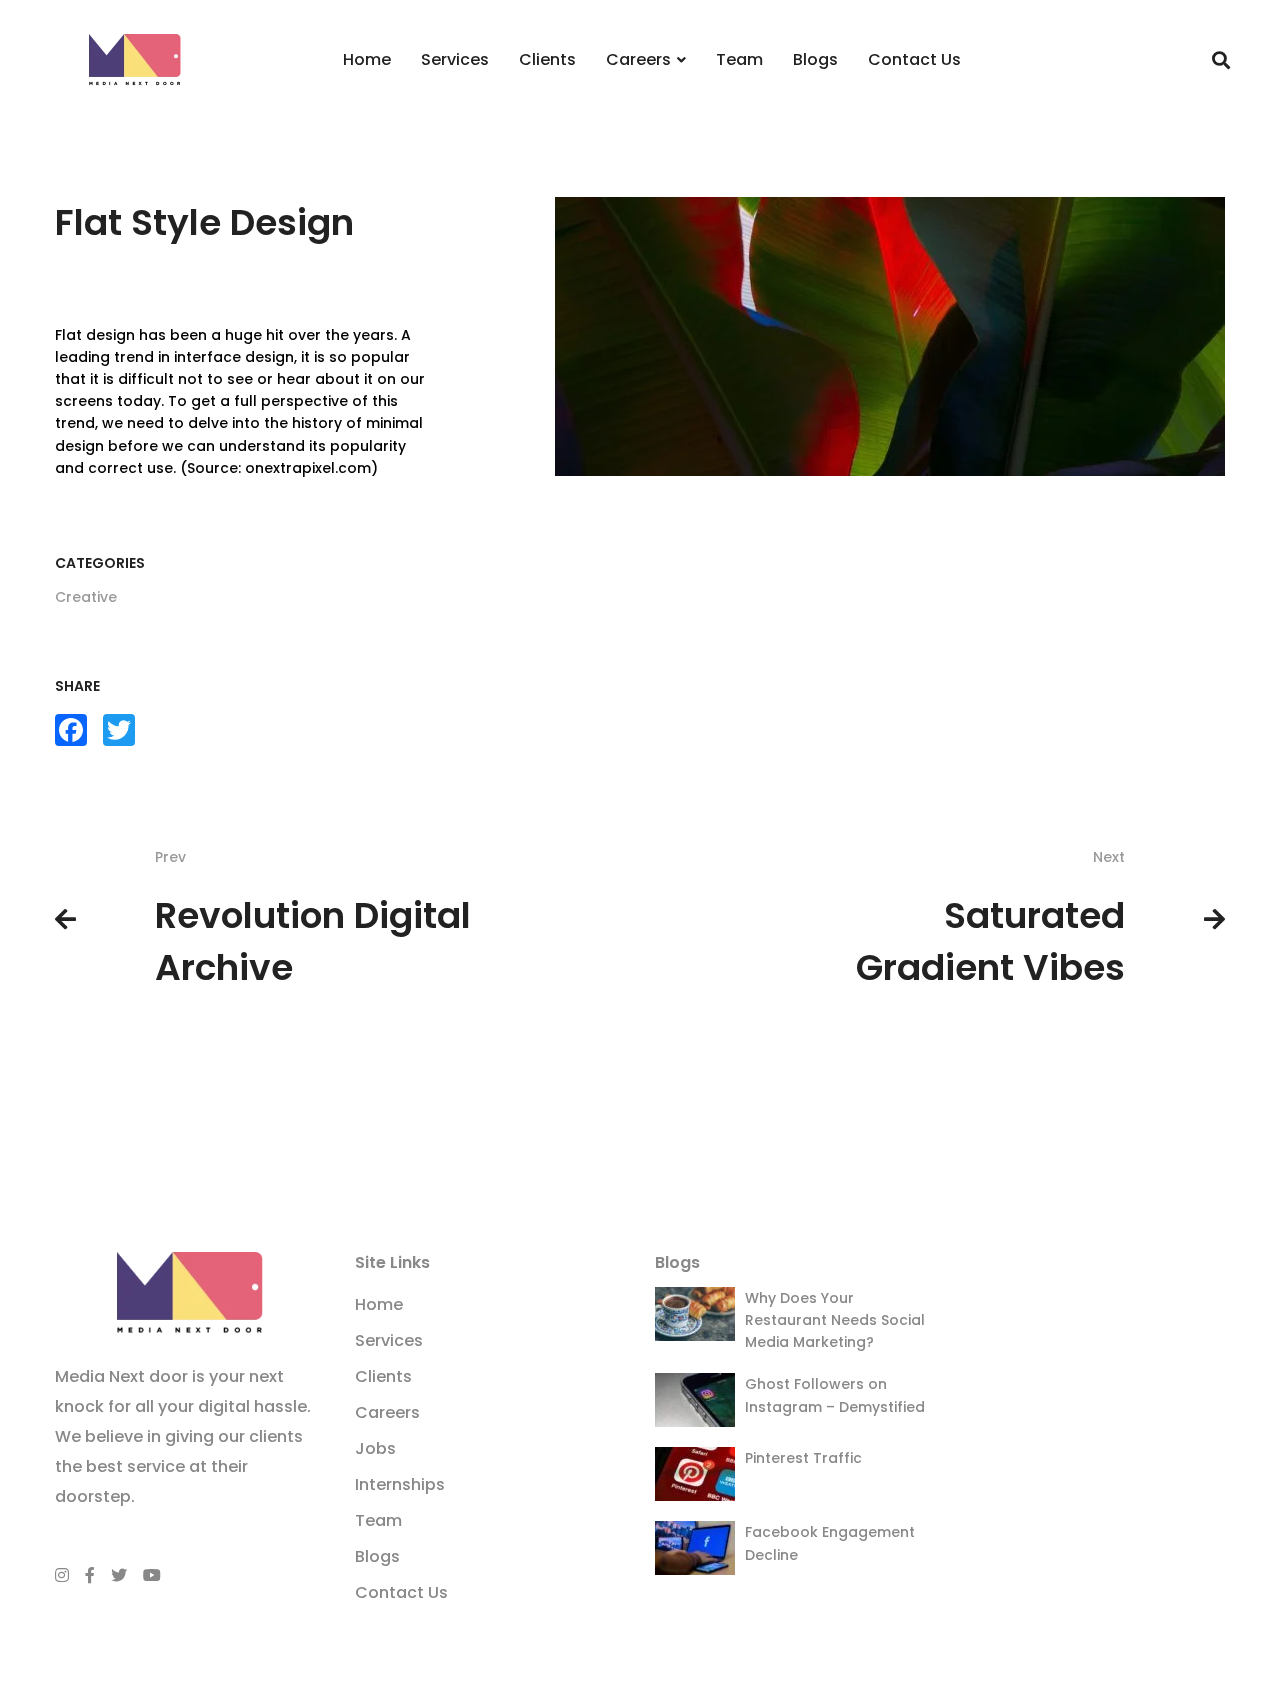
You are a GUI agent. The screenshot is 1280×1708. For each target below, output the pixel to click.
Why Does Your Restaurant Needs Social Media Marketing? (835, 1320)
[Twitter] (119, 1575)
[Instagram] (62, 1575)
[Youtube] (152, 1575)
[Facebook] (90, 1575)
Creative (86, 597)
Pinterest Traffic (803, 1458)
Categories (100, 563)
